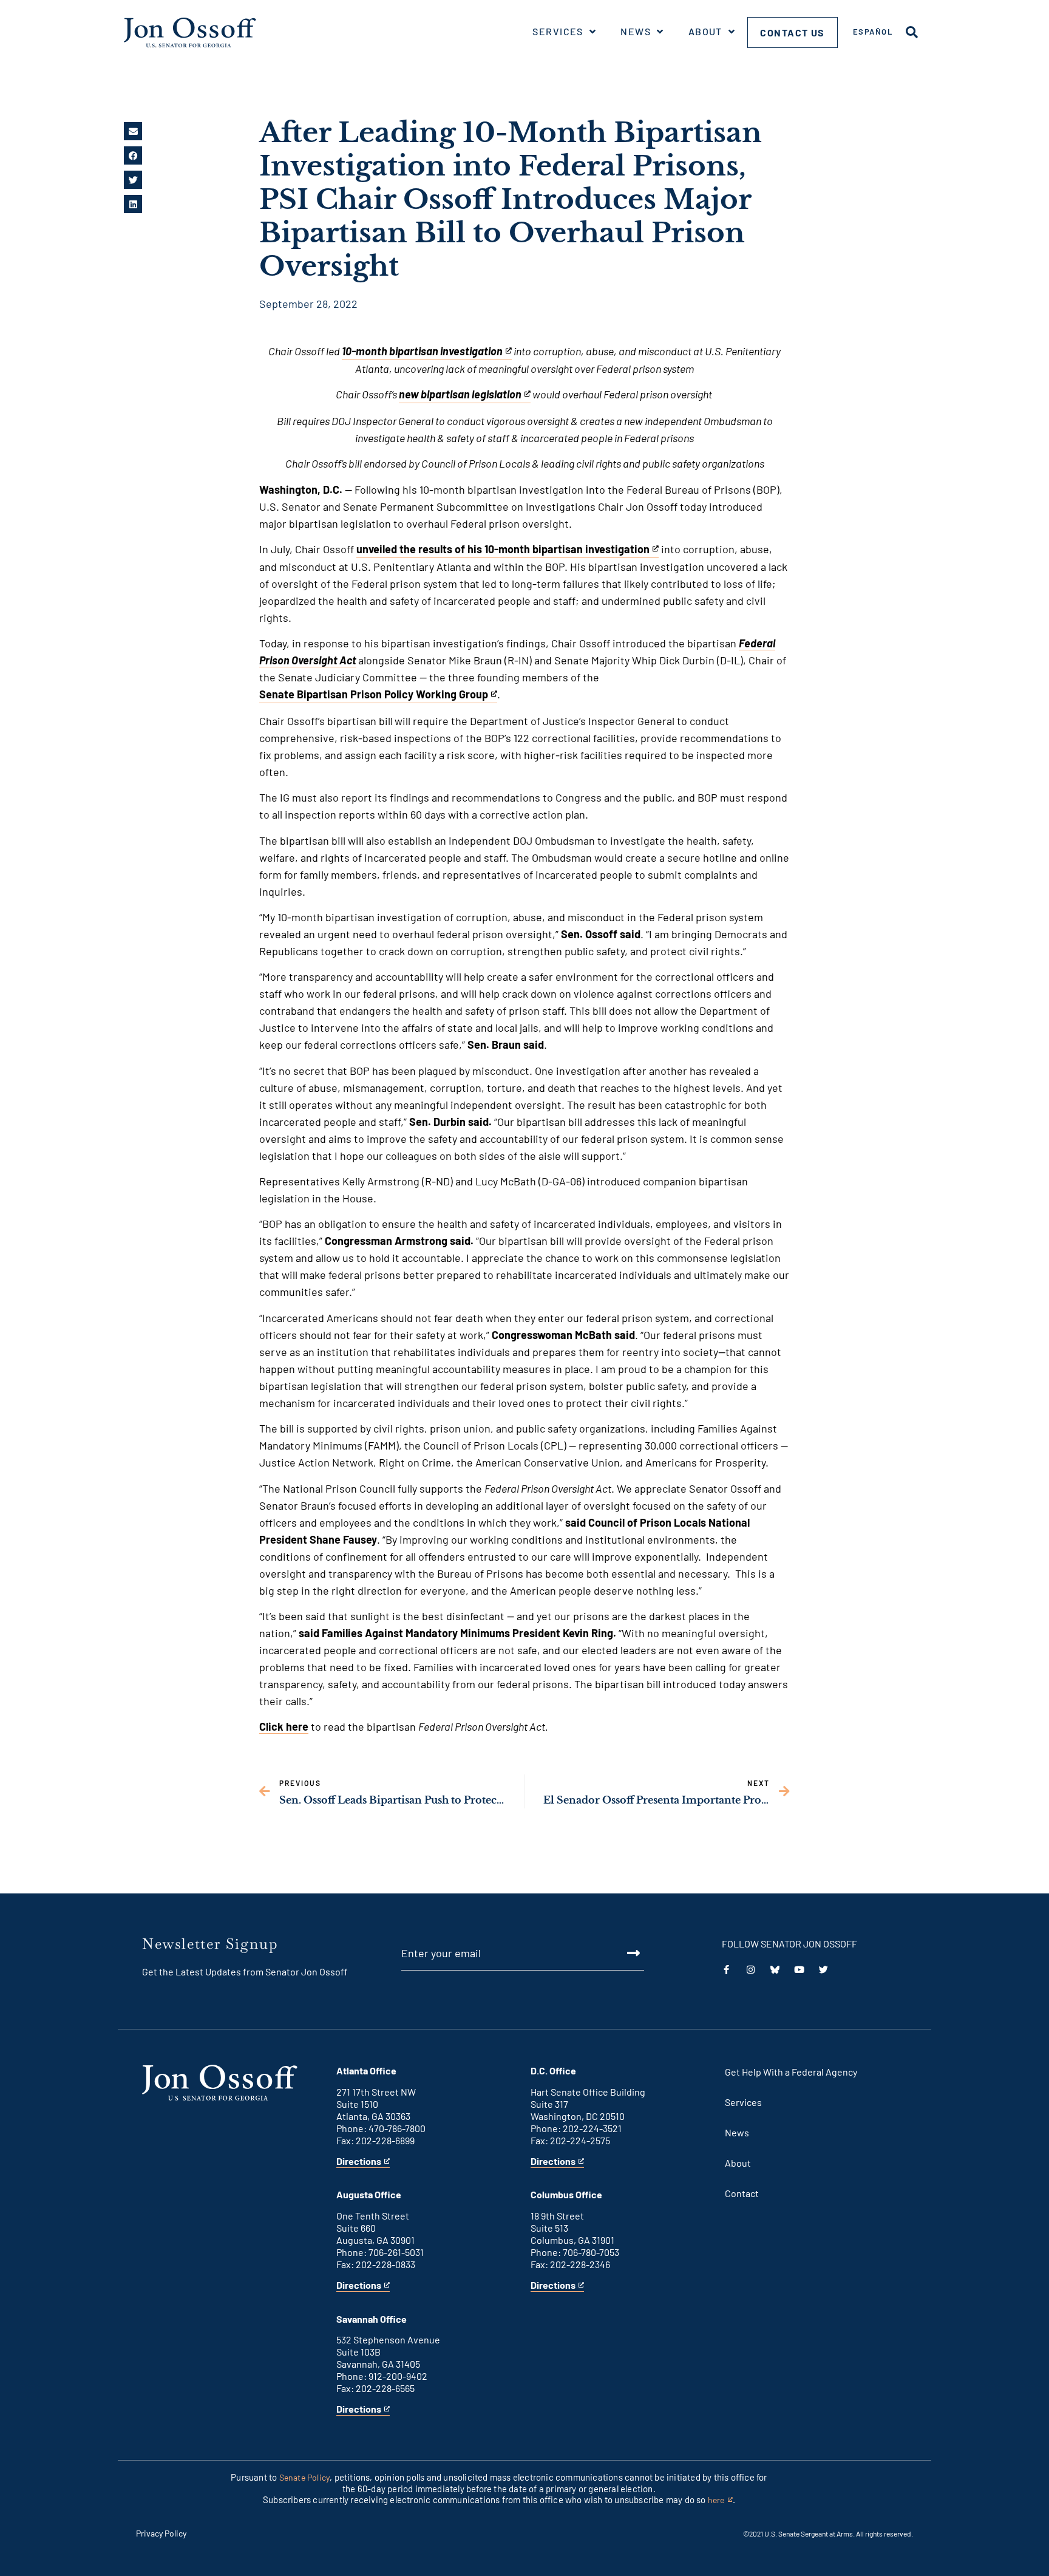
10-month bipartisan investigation (422, 352)
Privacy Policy (161, 2533)
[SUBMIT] (620, 1953)
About (705, 31)
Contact (742, 2193)
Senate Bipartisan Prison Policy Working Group (374, 695)
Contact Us (793, 32)
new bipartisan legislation (460, 395)
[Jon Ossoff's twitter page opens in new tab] (823, 1970)
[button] (133, 131)
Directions (359, 2162)
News (636, 31)
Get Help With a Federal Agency (791, 2072)
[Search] (912, 32)
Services (558, 31)
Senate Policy (305, 2477)
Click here (284, 1726)
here (720, 2500)
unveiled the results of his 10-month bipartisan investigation (503, 550)
